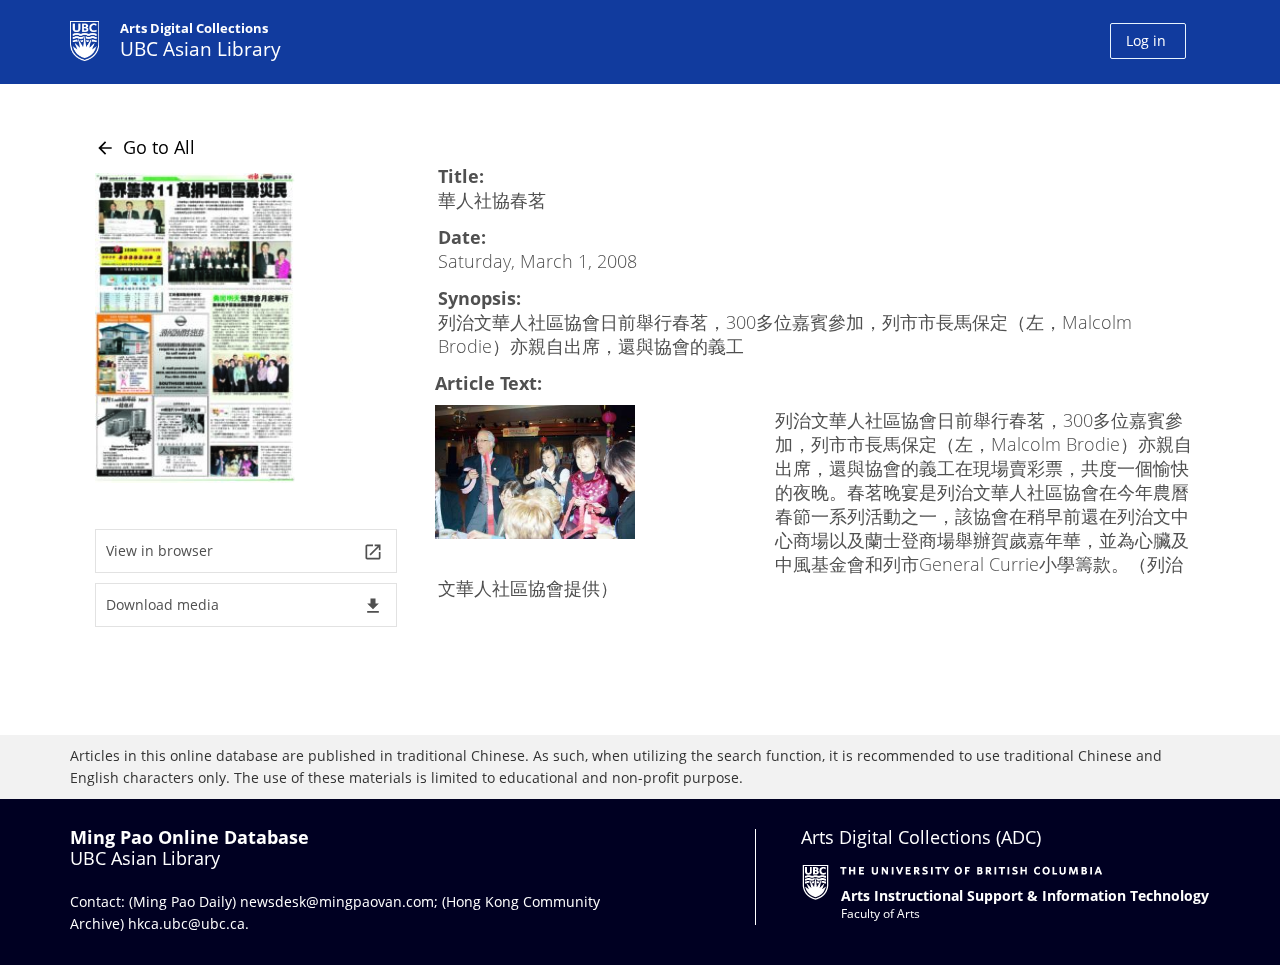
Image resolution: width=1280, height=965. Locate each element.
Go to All (145, 147)
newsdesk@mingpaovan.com (337, 901)
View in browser (244, 551)
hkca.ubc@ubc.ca (186, 923)
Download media (244, 605)
